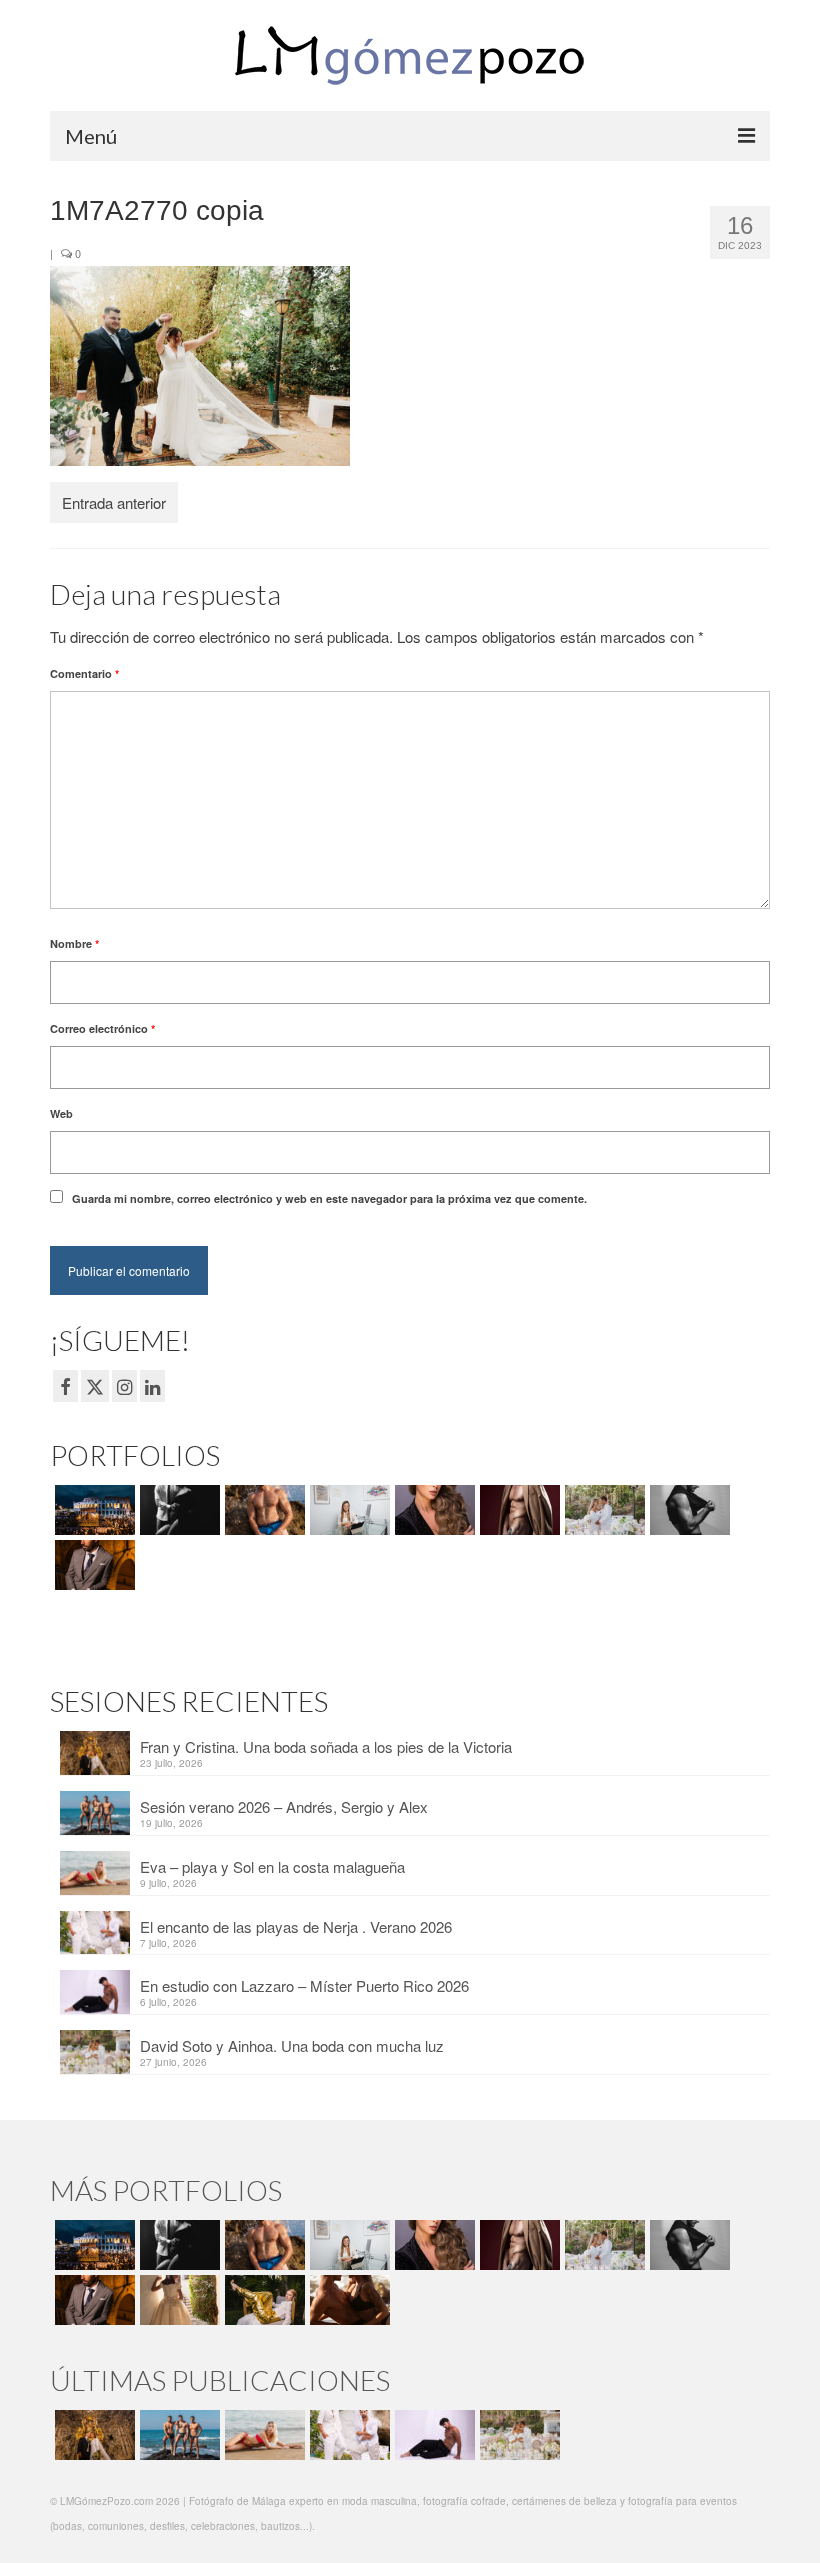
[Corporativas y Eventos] (347, 1510)
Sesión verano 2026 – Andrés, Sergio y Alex (284, 1806)
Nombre (74, 943)
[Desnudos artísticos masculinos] (517, 1510)
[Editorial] (262, 2300)
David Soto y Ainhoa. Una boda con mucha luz (292, 2045)
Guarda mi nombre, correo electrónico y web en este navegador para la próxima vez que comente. (329, 1198)
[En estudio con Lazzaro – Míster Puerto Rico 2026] (432, 2435)
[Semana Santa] (92, 1510)
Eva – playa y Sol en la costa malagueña (272, 1866)
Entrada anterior (114, 502)
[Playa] (262, 1510)
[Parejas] (347, 2300)
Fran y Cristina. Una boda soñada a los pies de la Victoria (326, 1746)
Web (61, 1113)
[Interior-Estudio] (687, 1510)
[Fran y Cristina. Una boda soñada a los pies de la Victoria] (92, 2435)
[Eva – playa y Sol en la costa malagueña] (262, 2435)
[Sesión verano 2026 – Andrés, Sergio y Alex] (177, 2435)
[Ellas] (432, 1510)
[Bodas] (602, 1510)
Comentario (84, 673)
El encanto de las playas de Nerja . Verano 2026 (296, 1926)
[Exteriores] (92, 1565)
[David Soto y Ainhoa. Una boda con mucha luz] (517, 2435)
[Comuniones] (177, 2300)
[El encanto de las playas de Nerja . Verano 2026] (347, 2435)
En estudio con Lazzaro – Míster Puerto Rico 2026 (304, 1985)
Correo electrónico (102, 1028)
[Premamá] (177, 1510)
